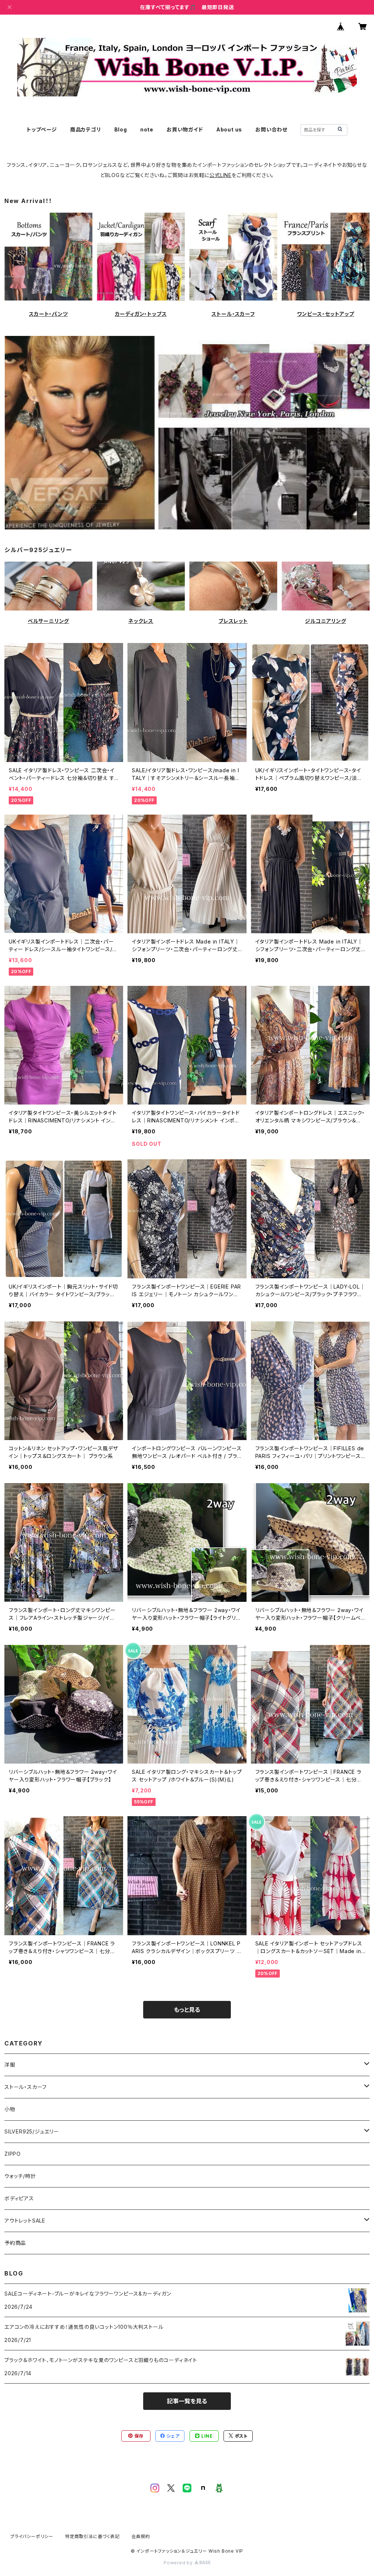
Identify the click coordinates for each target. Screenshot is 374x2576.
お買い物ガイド (185, 129)
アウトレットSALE (25, 2221)
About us (229, 129)
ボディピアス (19, 2198)
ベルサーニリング (48, 621)
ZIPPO (13, 2154)
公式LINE (220, 175)
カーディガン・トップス (141, 314)
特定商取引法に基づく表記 (92, 2536)
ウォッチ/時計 (20, 2176)
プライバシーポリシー (32, 2536)
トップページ (42, 129)
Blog (121, 129)
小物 (10, 2109)
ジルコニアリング (325, 621)
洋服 (10, 2065)
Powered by (179, 2563)
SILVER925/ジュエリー (32, 2131)
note (147, 129)
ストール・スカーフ (233, 314)
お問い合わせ (271, 129)
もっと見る (187, 2010)
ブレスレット (233, 621)
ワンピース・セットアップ (326, 314)
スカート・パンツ (48, 314)
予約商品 (15, 2243)
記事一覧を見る (187, 2401)
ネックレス (141, 621)
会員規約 (141, 2536)
